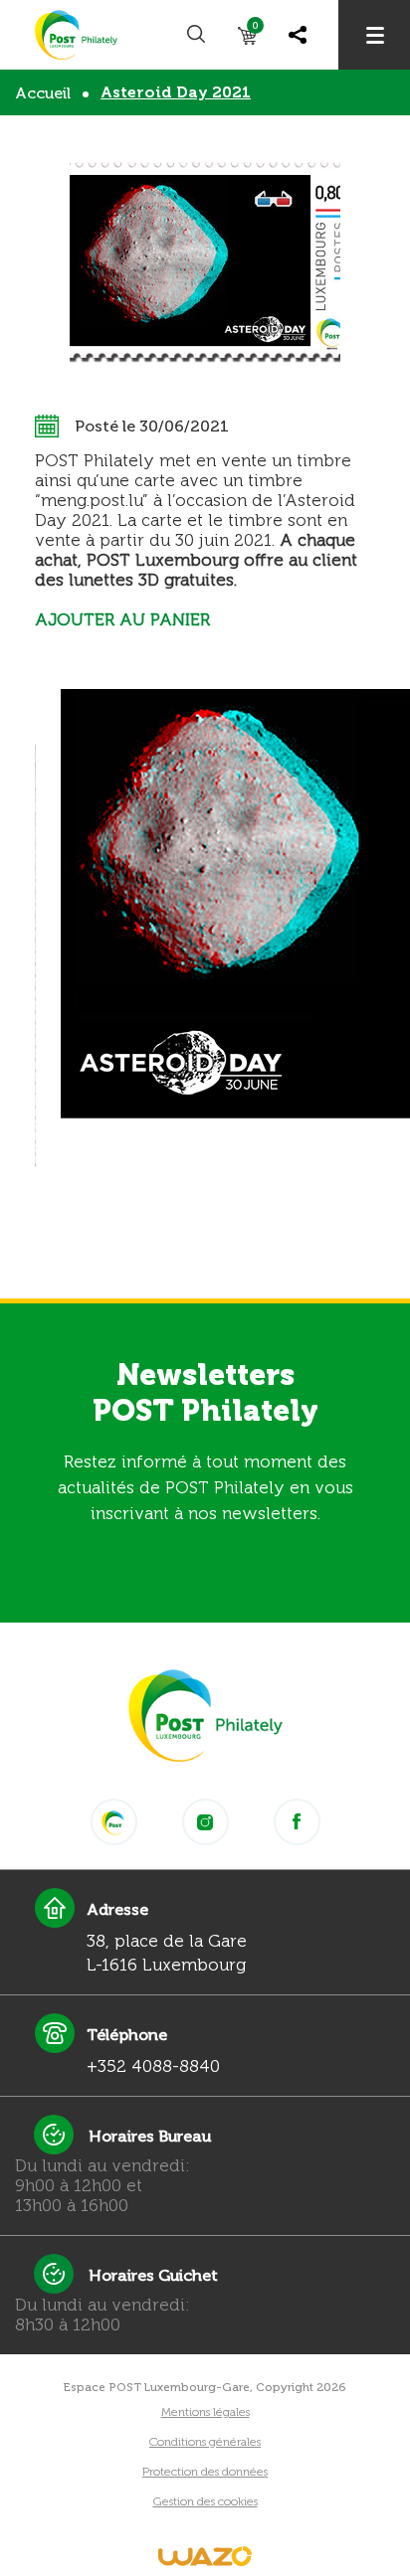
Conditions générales (205, 2442)
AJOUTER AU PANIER (122, 619)
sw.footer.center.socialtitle (114, 1822)
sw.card (255, 29)
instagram (205, 1822)
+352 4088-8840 (153, 2066)
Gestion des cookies (205, 2501)
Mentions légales (205, 2412)
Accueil (43, 93)
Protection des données (205, 2472)
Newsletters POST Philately (205, 1393)
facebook (297, 1822)
